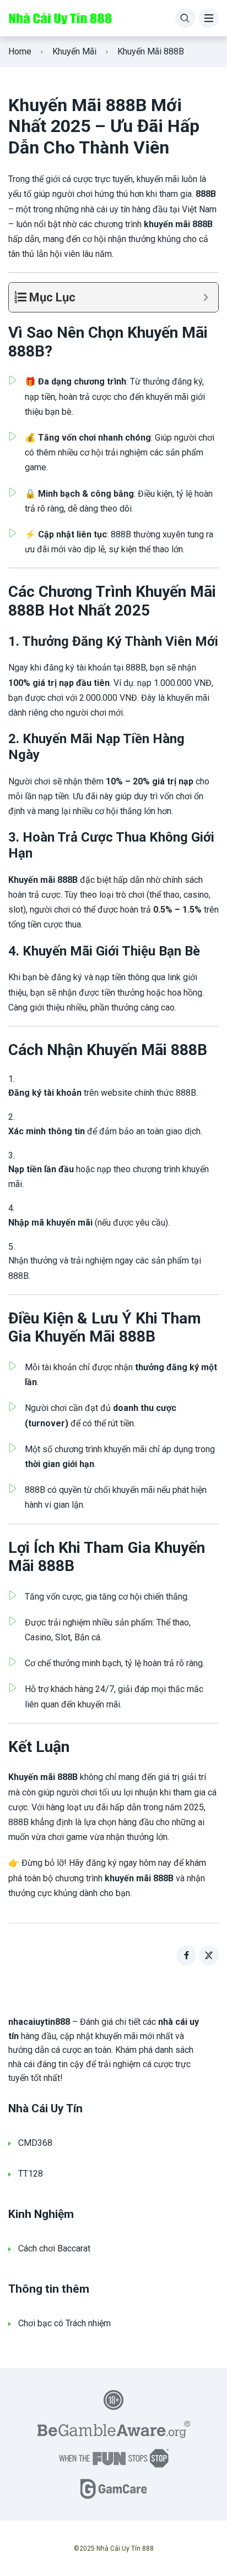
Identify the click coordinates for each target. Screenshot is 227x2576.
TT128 (31, 2174)
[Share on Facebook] (186, 1956)
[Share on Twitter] (209, 1956)
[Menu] (209, 18)
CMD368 (35, 2143)
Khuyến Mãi (74, 51)
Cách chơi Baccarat (54, 2248)
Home (20, 51)
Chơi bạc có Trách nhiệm (64, 2323)
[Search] (185, 18)
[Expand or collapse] (206, 297)
